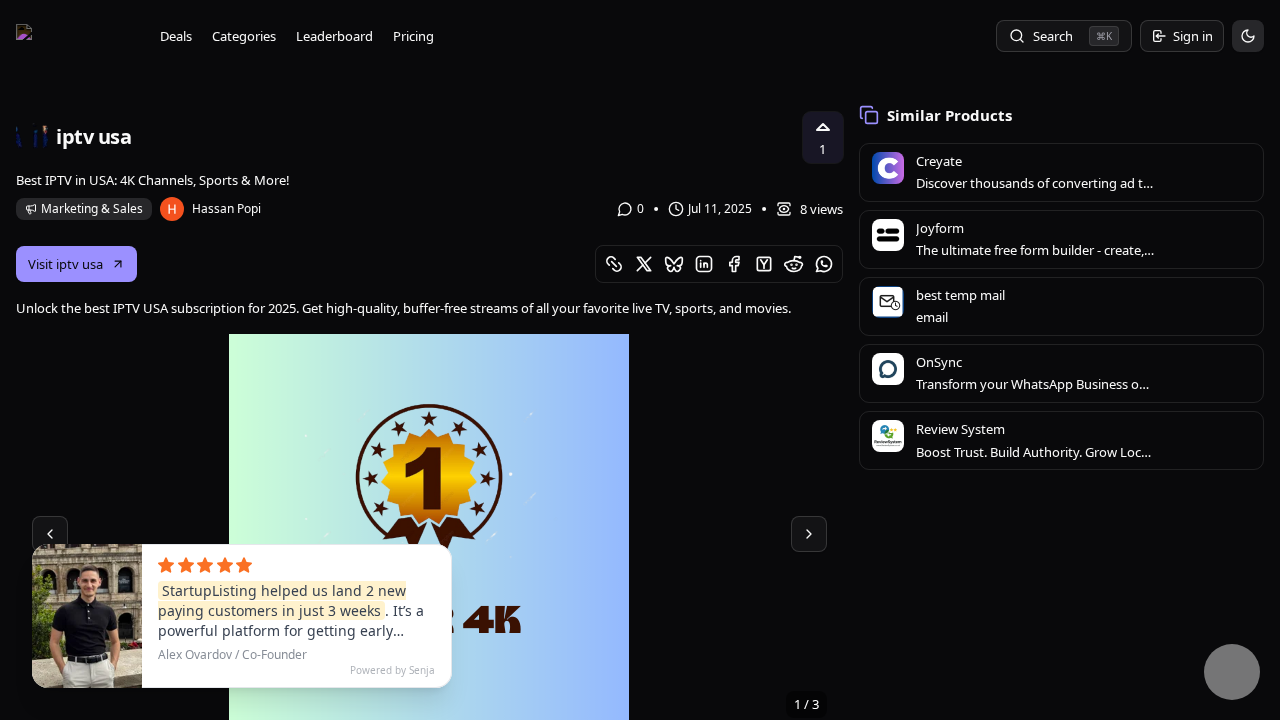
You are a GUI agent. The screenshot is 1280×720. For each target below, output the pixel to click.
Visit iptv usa (65, 264)
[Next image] (809, 534)
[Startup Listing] (76, 36)
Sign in (1193, 36)
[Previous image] (50, 534)
